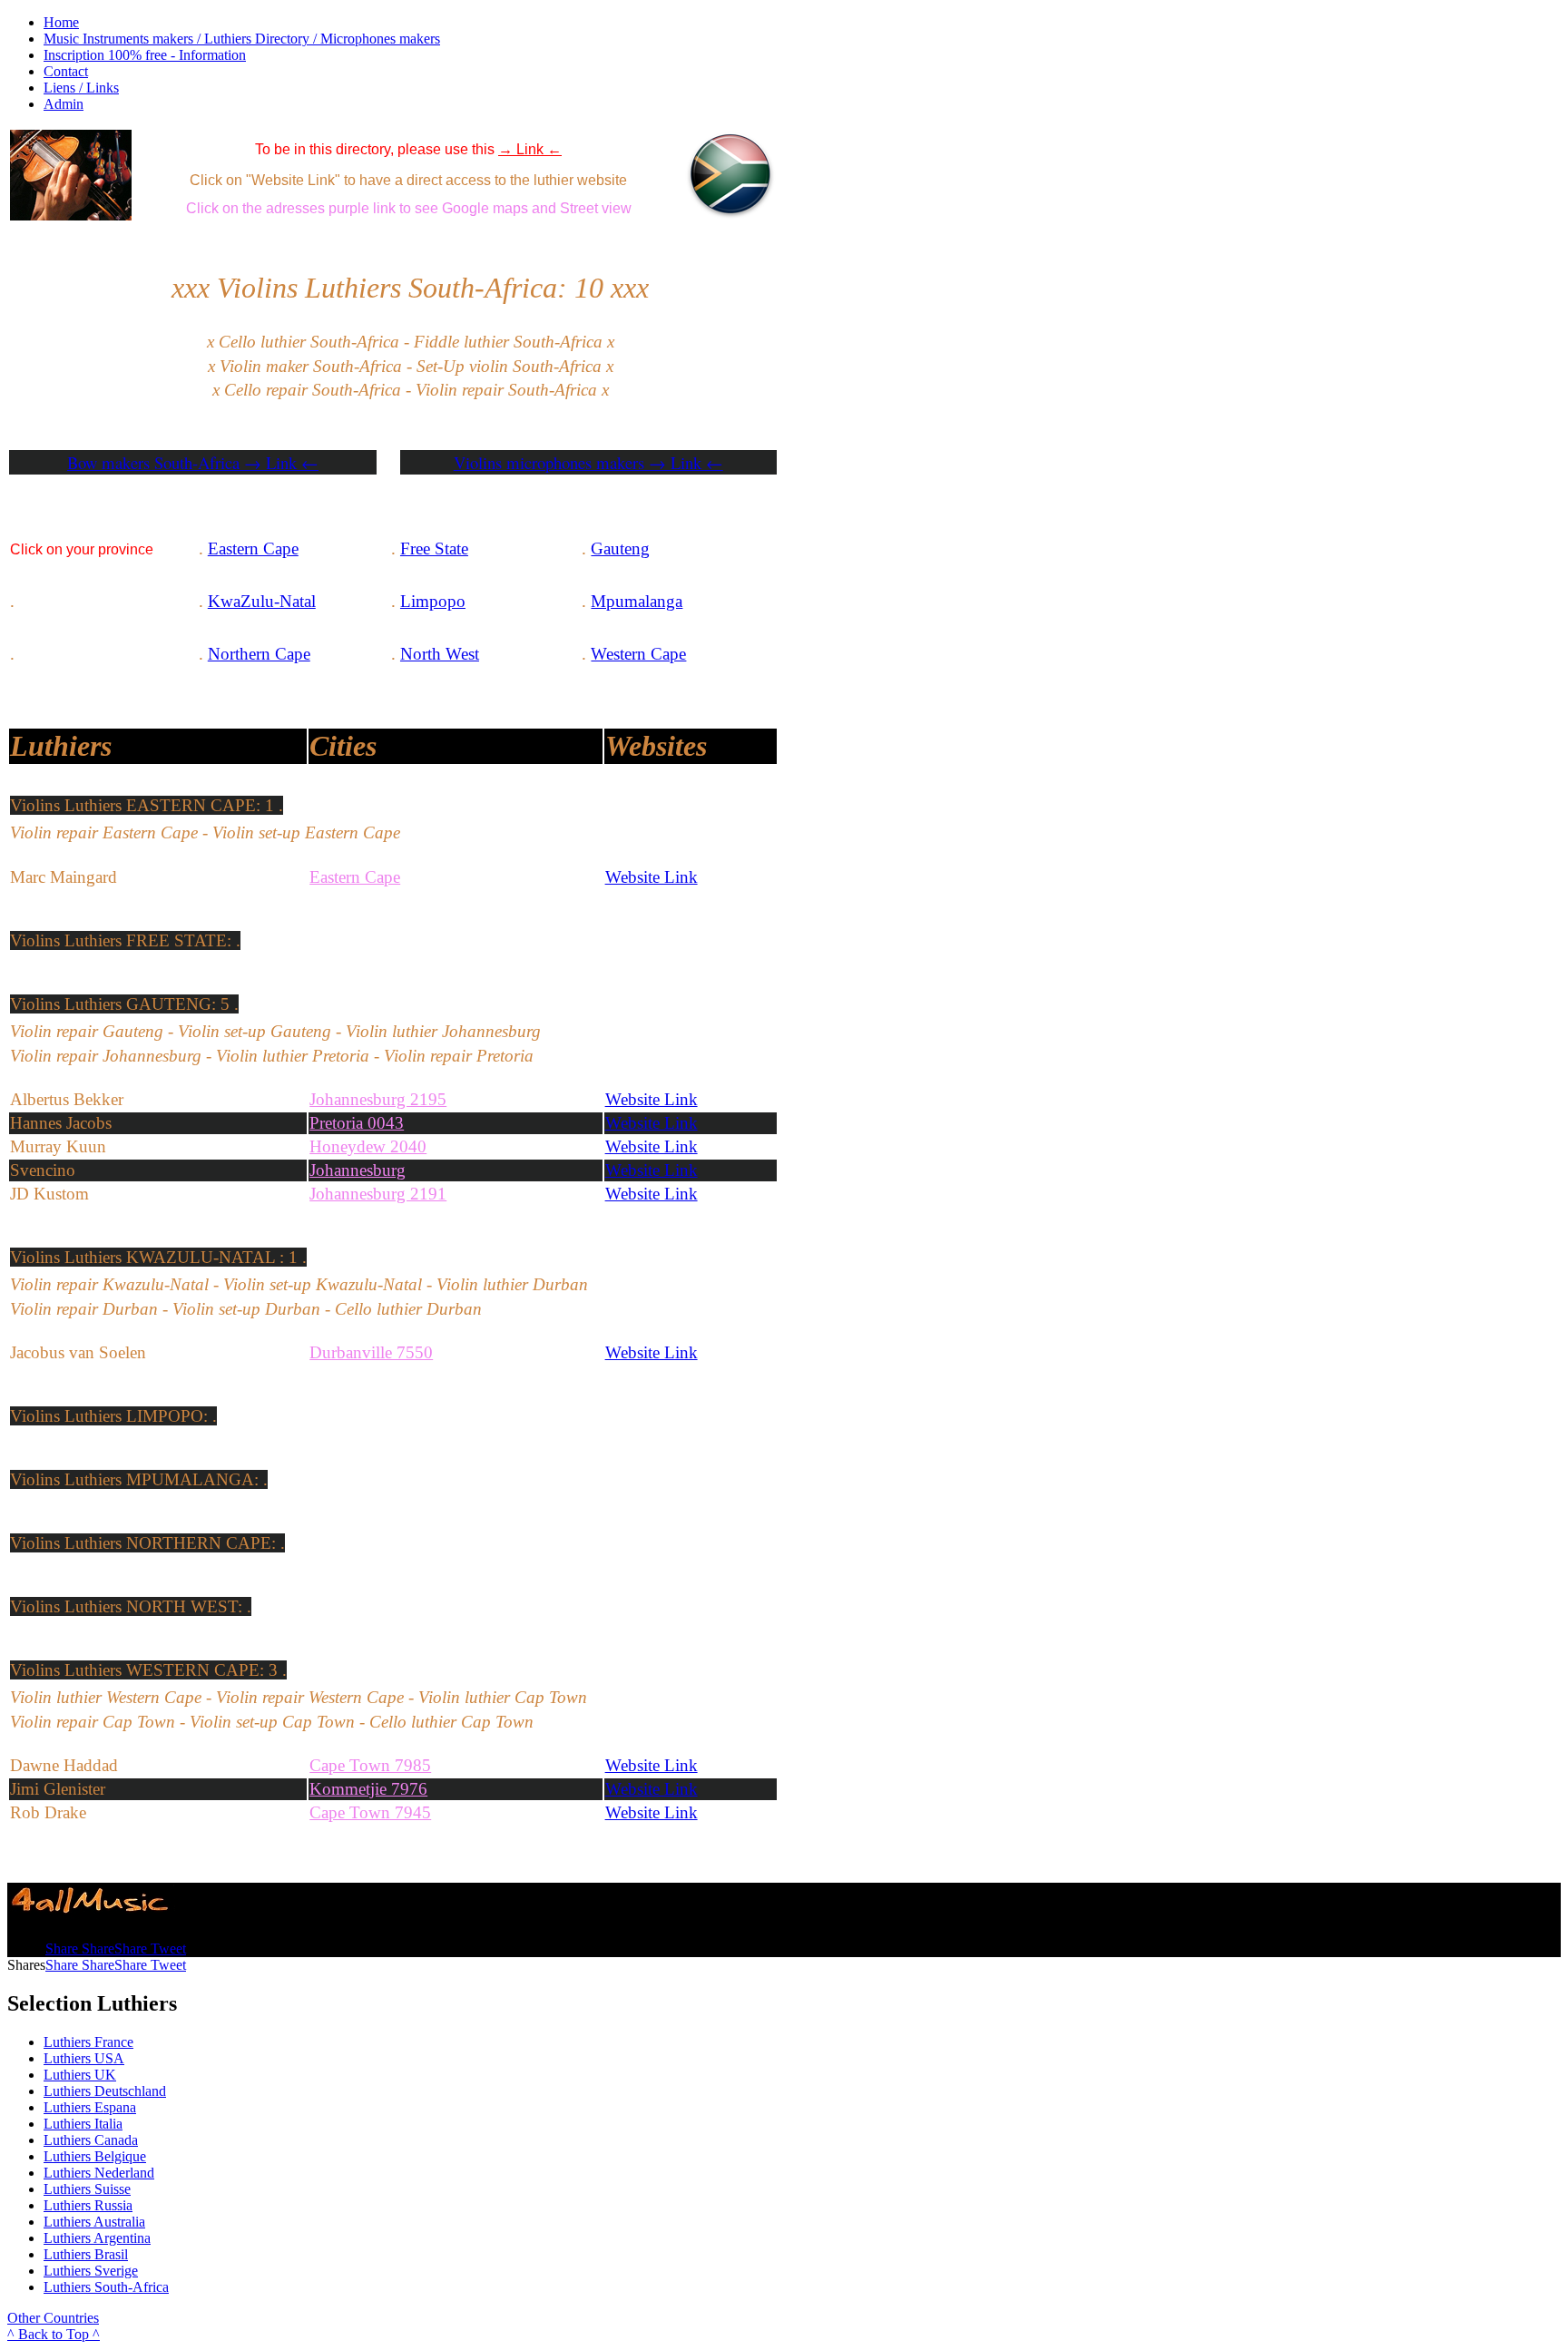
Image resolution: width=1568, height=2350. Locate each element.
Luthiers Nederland (99, 2173)
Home (61, 22)
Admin (64, 104)
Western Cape (638, 654)
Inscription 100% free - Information (145, 55)
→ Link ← (530, 149)
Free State (434, 548)
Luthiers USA (84, 2058)
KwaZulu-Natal (262, 601)
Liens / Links (81, 88)
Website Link (652, 877)
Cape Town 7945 (370, 1812)
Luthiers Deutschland (105, 2091)
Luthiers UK (80, 2075)
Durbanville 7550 (371, 1352)
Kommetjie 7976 (368, 1789)
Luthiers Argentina (97, 2238)
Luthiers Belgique (95, 2156)
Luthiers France (88, 2042)
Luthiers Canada (91, 2140)
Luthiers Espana (90, 2107)
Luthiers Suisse (87, 2189)
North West (440, 654)
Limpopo (433, 601)
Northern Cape (259, 654)
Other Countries (53, 2318)
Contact (66, 71)
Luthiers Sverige (91, 2271)
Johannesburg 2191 (378, 1194)
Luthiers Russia (88, 2205)
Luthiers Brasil (86, 2254)
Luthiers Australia (94, 2222)
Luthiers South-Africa (106, 2287)
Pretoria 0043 (357, 1123)
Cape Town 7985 (370, 1765)
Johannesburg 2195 (378, 1099)
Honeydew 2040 (368, 1146)
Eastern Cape (253, 548)
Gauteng (620, 548)
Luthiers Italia (83, 2124)
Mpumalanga (637, 601)
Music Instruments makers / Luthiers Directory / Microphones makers (242, 39)
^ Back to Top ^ (54, 2334)
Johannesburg (358, 1170)
